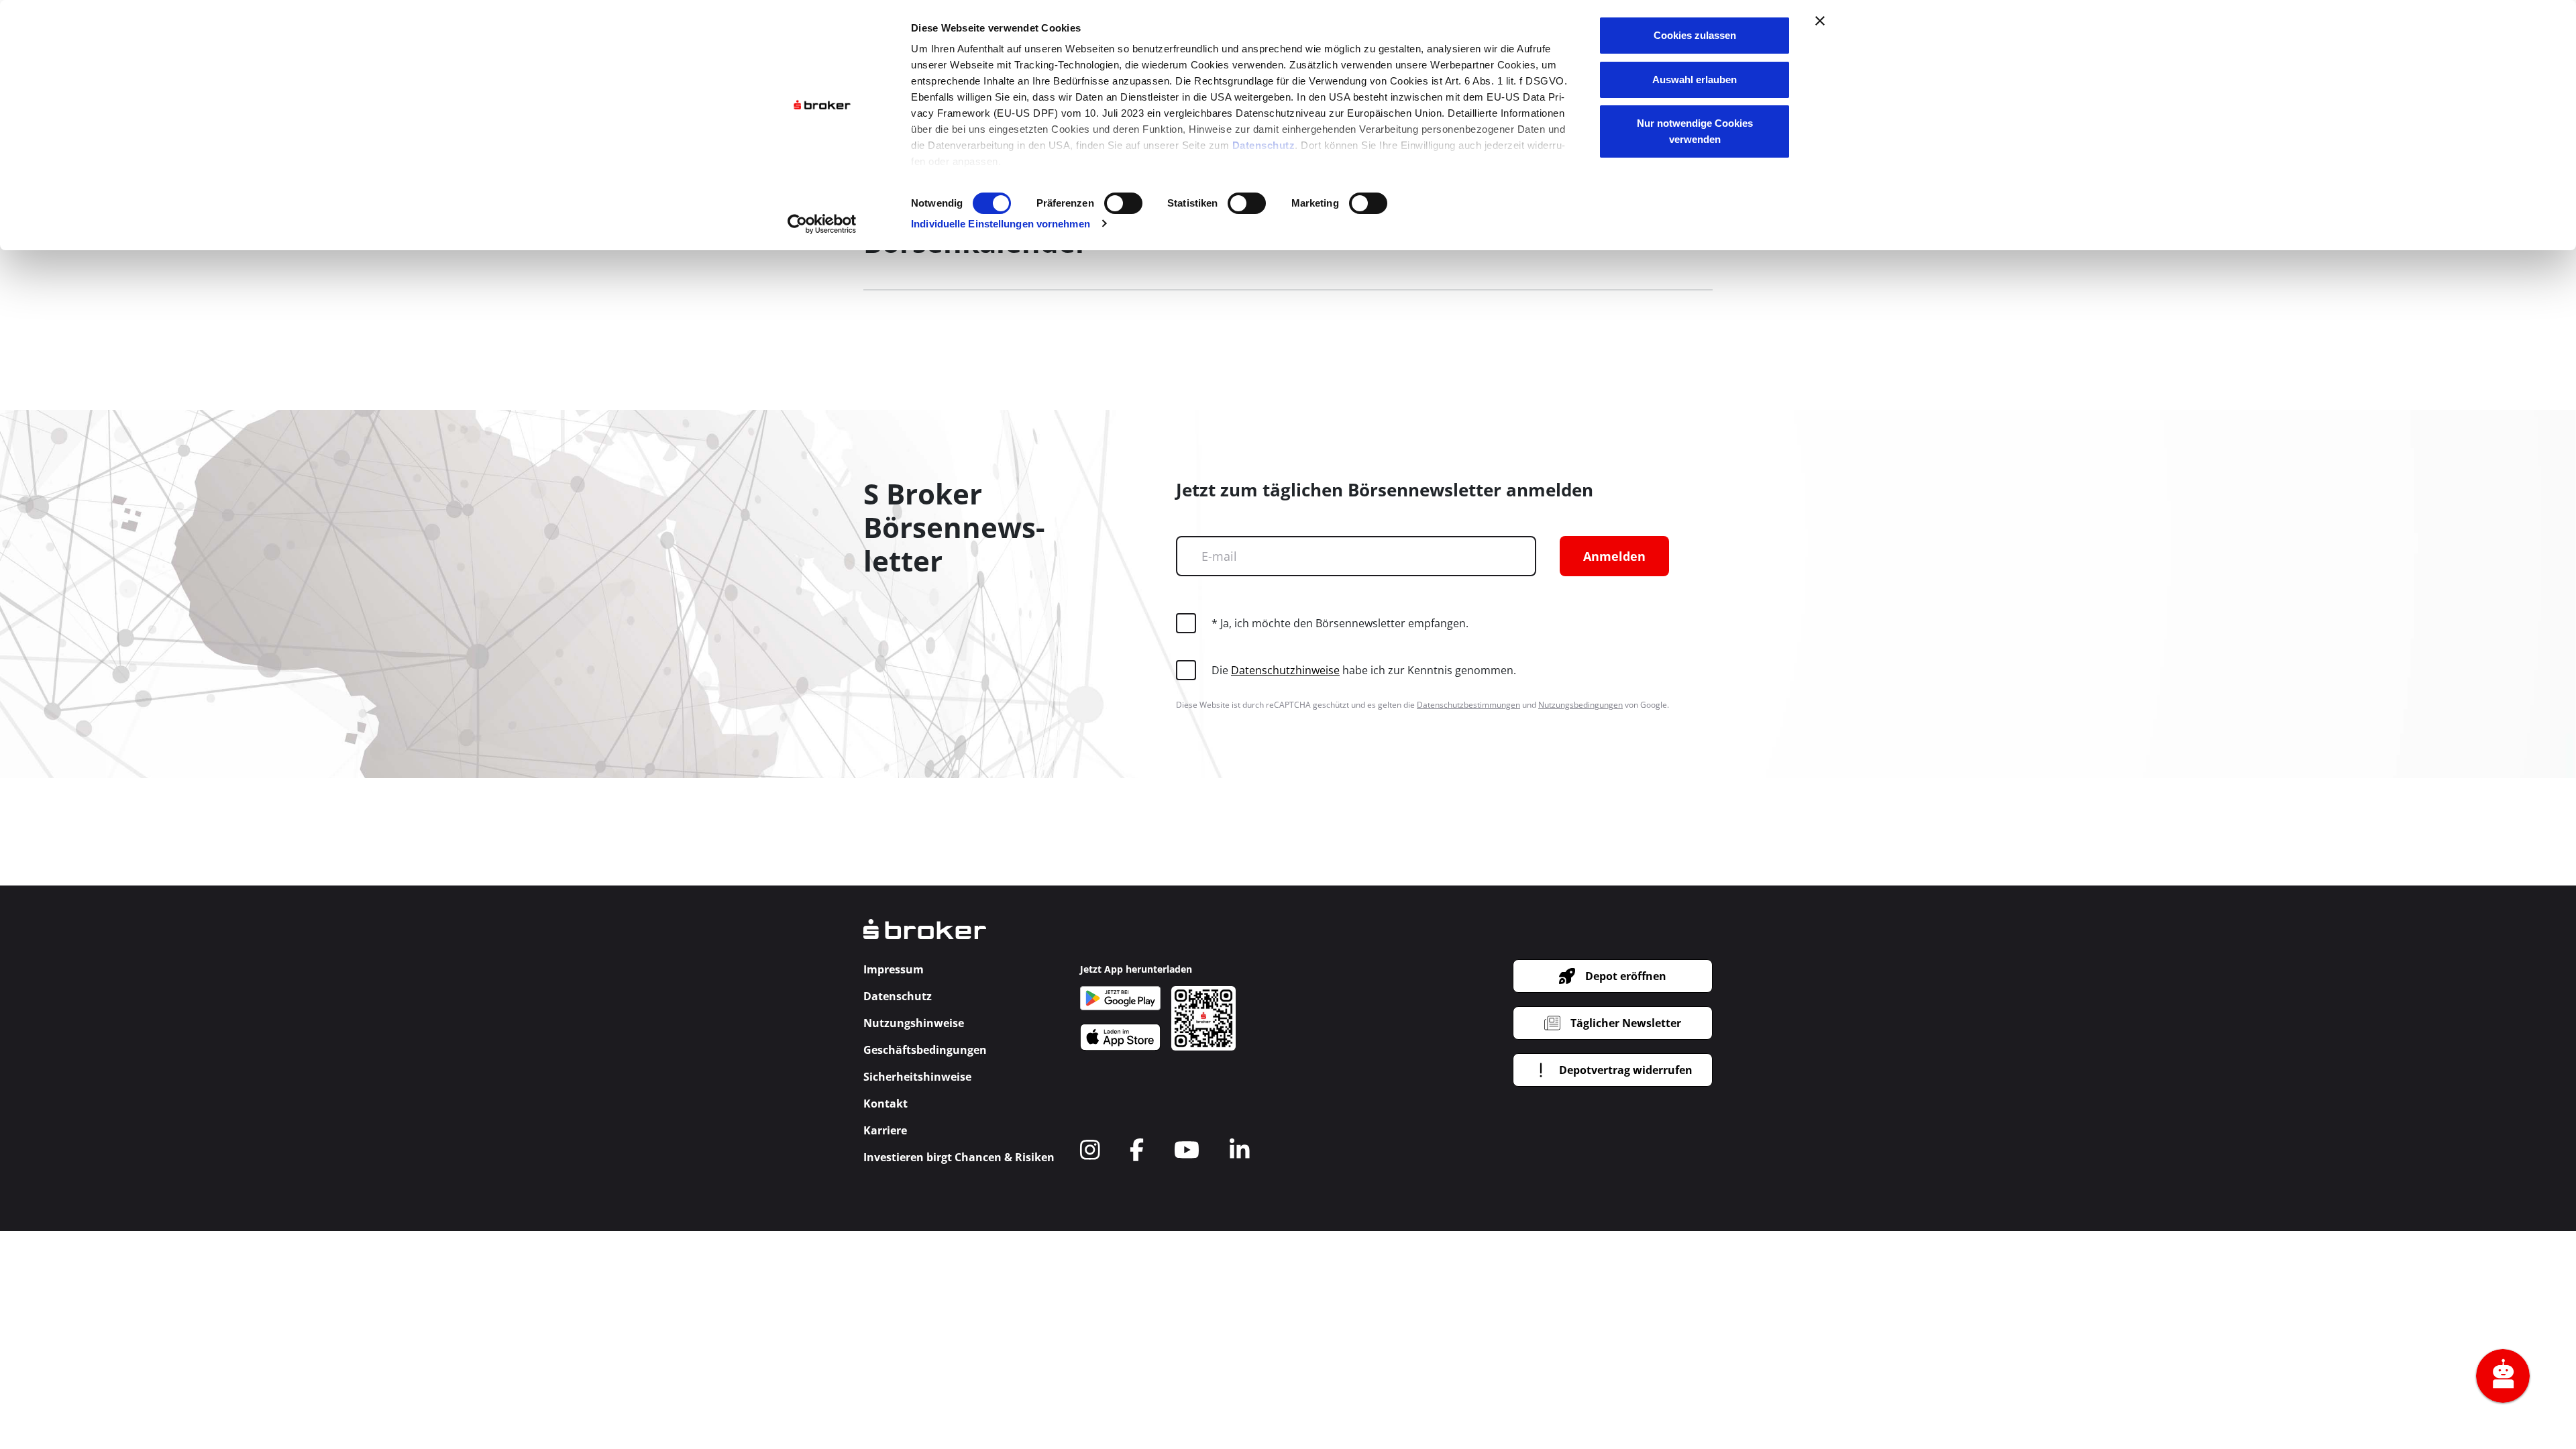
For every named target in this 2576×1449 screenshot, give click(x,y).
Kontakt (885, 1104)
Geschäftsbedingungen (925, 1050)
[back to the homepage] (925, 938)
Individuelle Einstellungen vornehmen (1001, 224)
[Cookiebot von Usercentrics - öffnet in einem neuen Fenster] (822, 224)
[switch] (1123, 203)
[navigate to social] (1090, 1150)
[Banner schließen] (1820, 21)
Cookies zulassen (1695, 35)
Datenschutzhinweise (1285, 670)
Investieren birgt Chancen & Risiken (959, 1157)
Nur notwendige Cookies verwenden (1695, 131)
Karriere (885, 1130)
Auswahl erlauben (1695, 79)
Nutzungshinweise (914, 1023)
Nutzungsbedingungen (1580, 705)
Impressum (894, 969)
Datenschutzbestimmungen (1468, 705)
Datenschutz (1264, 145)
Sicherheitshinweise (917, 1077)
